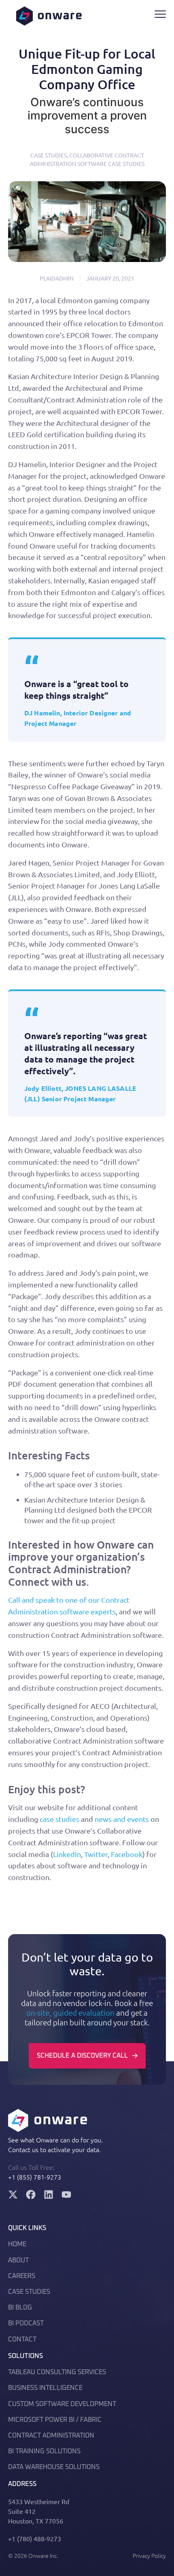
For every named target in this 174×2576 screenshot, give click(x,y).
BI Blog (20, 2308)
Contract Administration (51, 2436)
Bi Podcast (26, 2323)
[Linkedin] (49, 2195)
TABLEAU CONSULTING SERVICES (57, 2372)
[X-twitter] (13, 2195)
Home (17, 2244)
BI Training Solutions (44, 2451)
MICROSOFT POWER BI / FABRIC (55, 2420)
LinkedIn (67, 1854)
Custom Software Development (62, 2404)
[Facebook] (31, 2195)
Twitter (96, 1854)
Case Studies (49, 155)
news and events (122, 1819)
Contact (22, 2339)
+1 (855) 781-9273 (35, 2177)
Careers (22, 2276)
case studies (59, 1819)
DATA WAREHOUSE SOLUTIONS (54, 2467)
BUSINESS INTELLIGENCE (45, 2388)
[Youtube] (66, 2195)
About (18, 2260)
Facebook (127, 1854)
